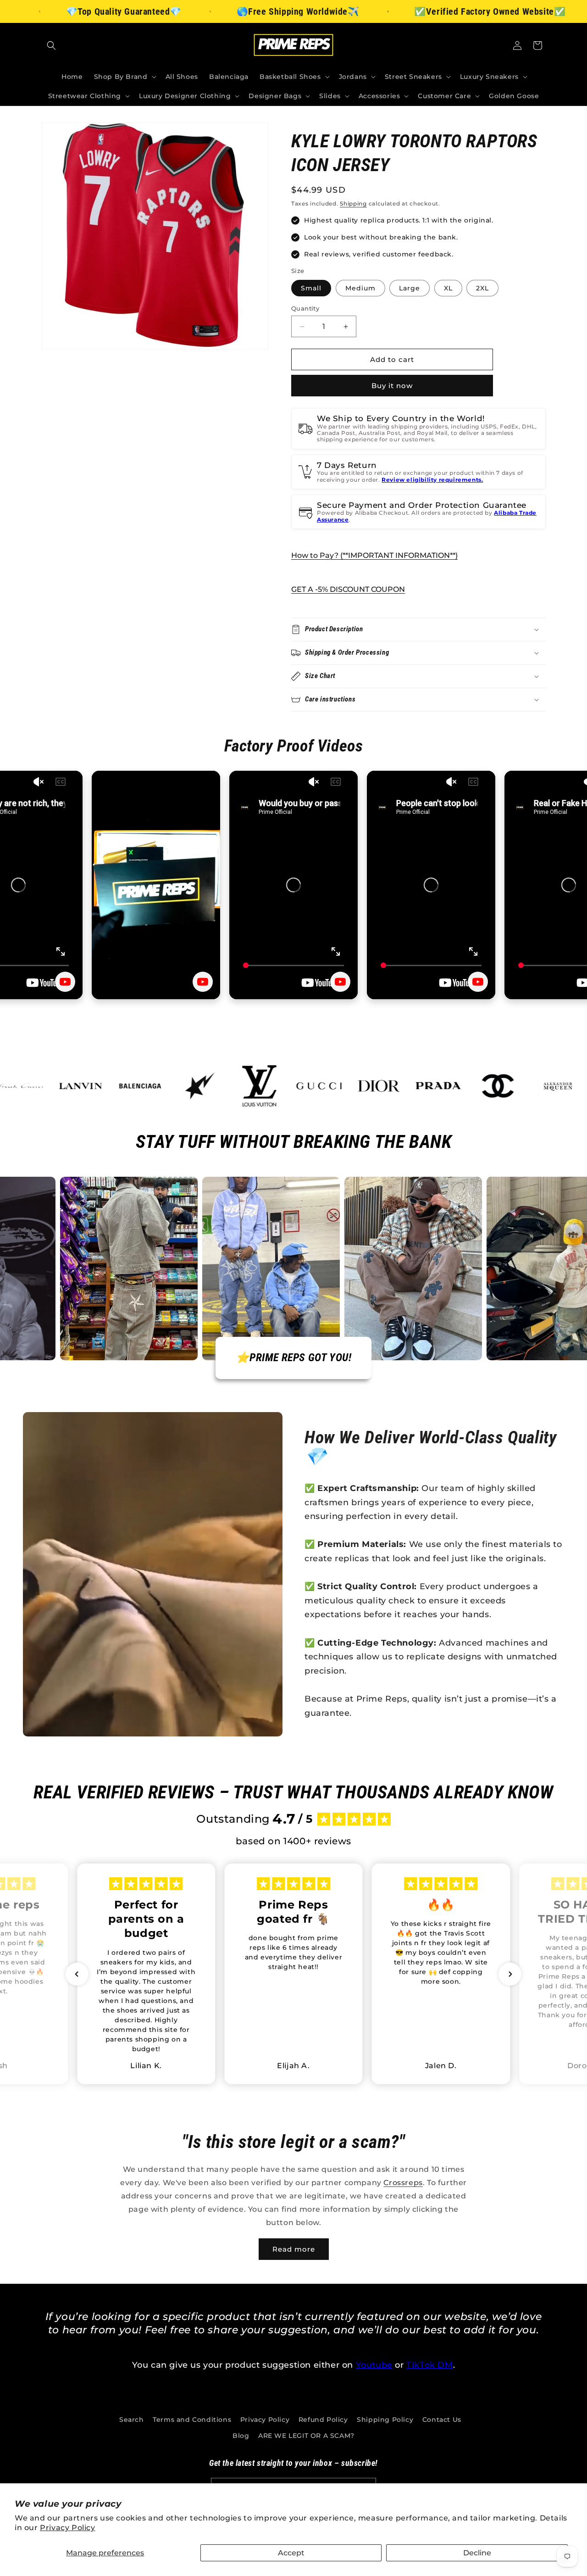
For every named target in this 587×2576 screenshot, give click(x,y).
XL (448, 288)
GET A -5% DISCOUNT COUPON (348, 589)
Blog (241, 2436)
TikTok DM (429, 2365)
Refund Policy (323, 2420)
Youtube (374, 2365)
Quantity (305, 308)
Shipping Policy (385, 2420)
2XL (482, 288)
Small (311, 288)
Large (410, 288)
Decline (477, 2553)
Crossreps (403, 2183)
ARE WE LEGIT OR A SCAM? (306, 2436)
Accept (291, 2553)
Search (132, 2420)
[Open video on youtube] (65, 982)
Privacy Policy (67, 2528)
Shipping (353, 203)
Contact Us (442, 2420)
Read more (294, 2249)
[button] (51, 45)
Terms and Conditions (192, 2420)
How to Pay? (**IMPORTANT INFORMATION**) (374, 555)
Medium (360, 288)
